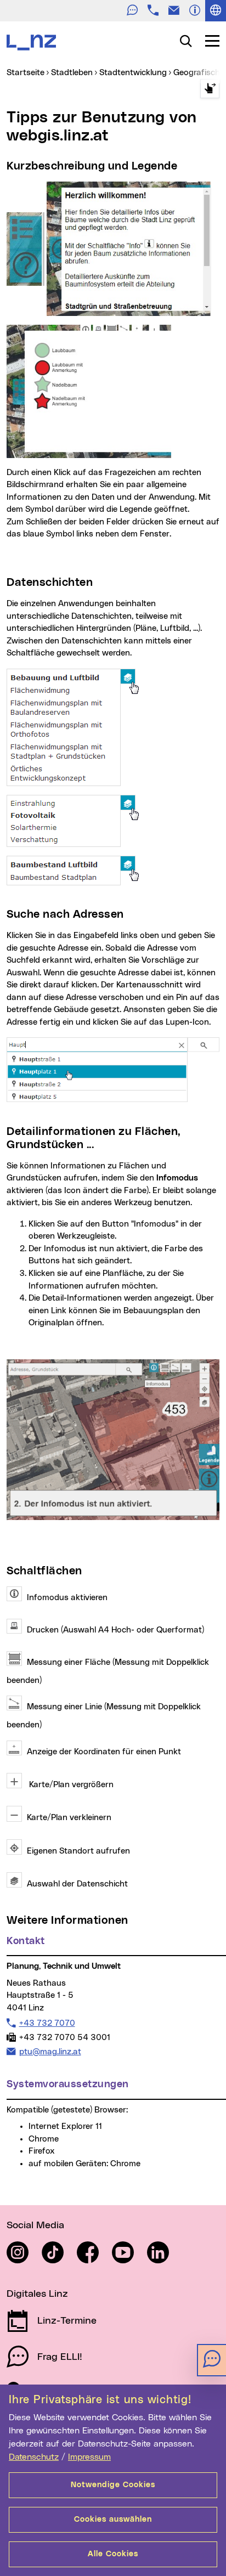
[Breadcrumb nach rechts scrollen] (210, 89)
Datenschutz (34, 2457)
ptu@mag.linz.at (50, 2052)
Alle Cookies (113, 2554)
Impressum (89, 2457)
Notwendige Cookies (113, 2485)
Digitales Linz (37, 2294)
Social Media (35, 2225)
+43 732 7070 (47, 2023)
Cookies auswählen (113, 2519)
